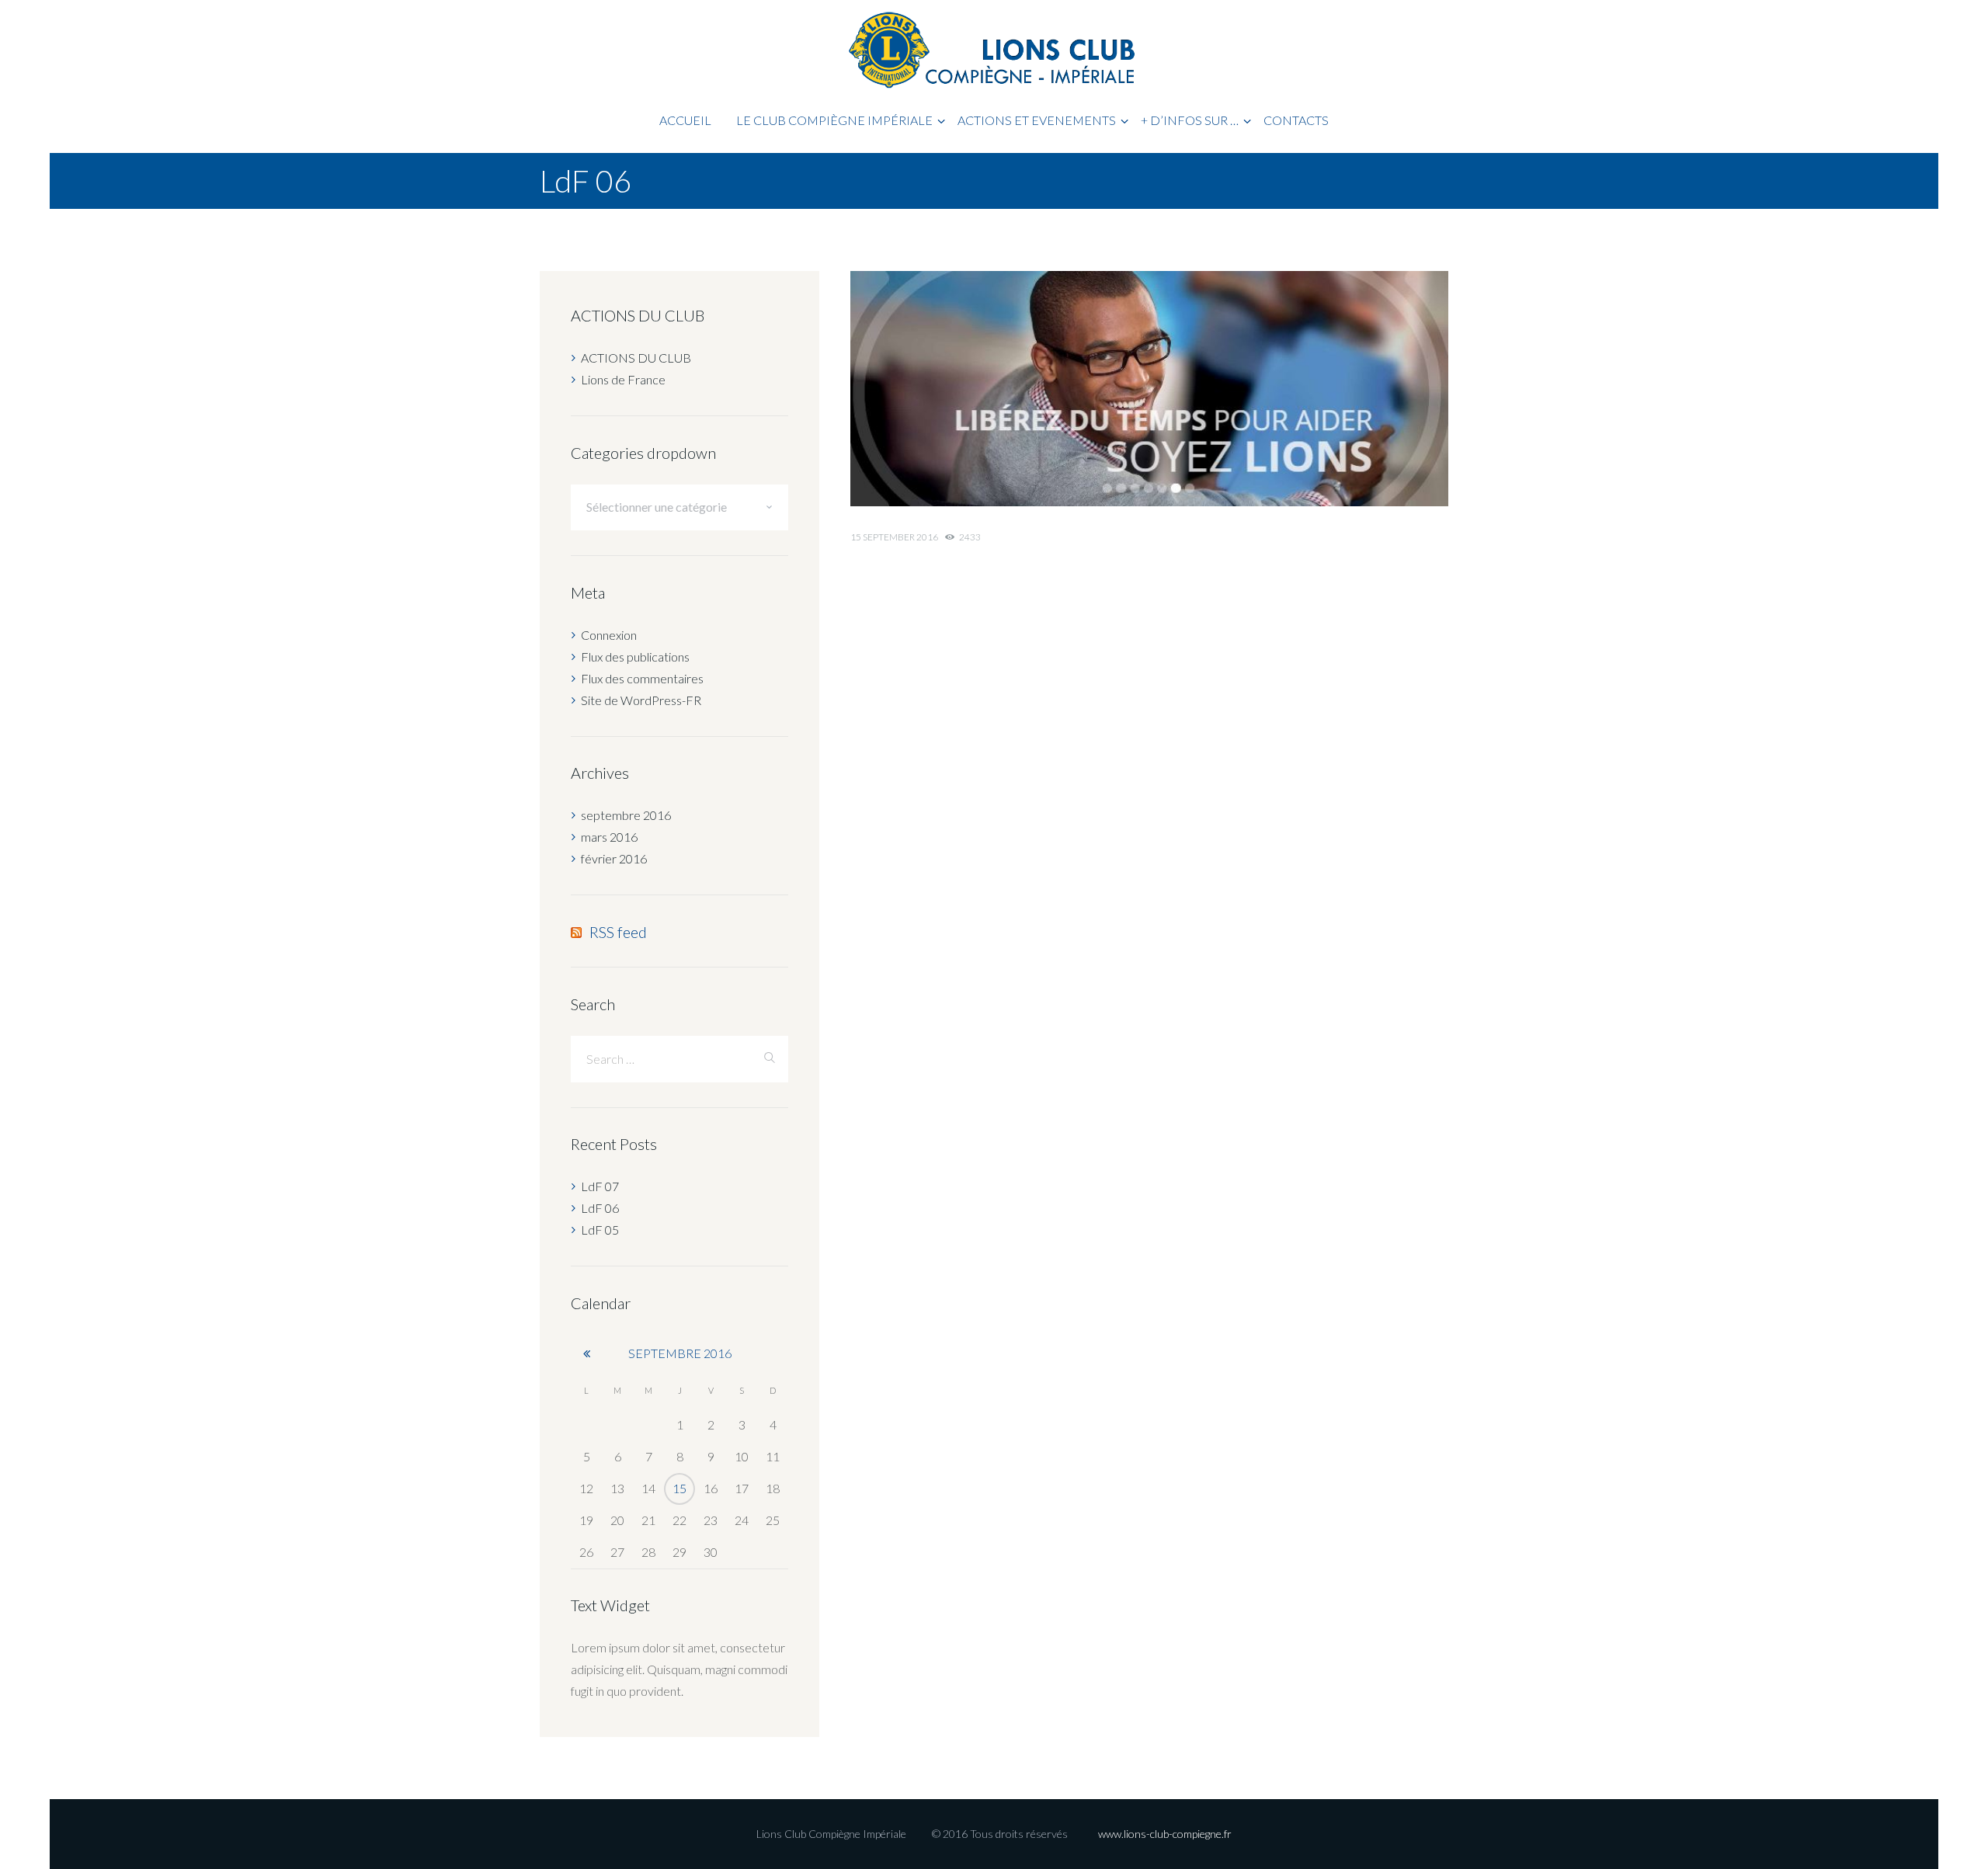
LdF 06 (600, 1208)
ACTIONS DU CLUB (636, 358)
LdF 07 (600, 1186)
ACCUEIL (685, 120)
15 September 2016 (894, 537)
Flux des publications (635, 657)
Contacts (1296, 120)
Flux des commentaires (642, 678)
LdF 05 (600, 1230)
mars (609, 837)
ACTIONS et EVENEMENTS (1037, 120)
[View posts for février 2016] (586, 1353)
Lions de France (623, 379)
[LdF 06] (1149, 389)
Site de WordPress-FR (641, 700)
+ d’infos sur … (1190, 120)
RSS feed (618, 932)
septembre (626, 815)
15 (679, 1488)
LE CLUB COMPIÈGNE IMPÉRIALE (834, 120)
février (614, 858)
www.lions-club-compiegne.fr (1165, 1834)
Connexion (609, 635)
